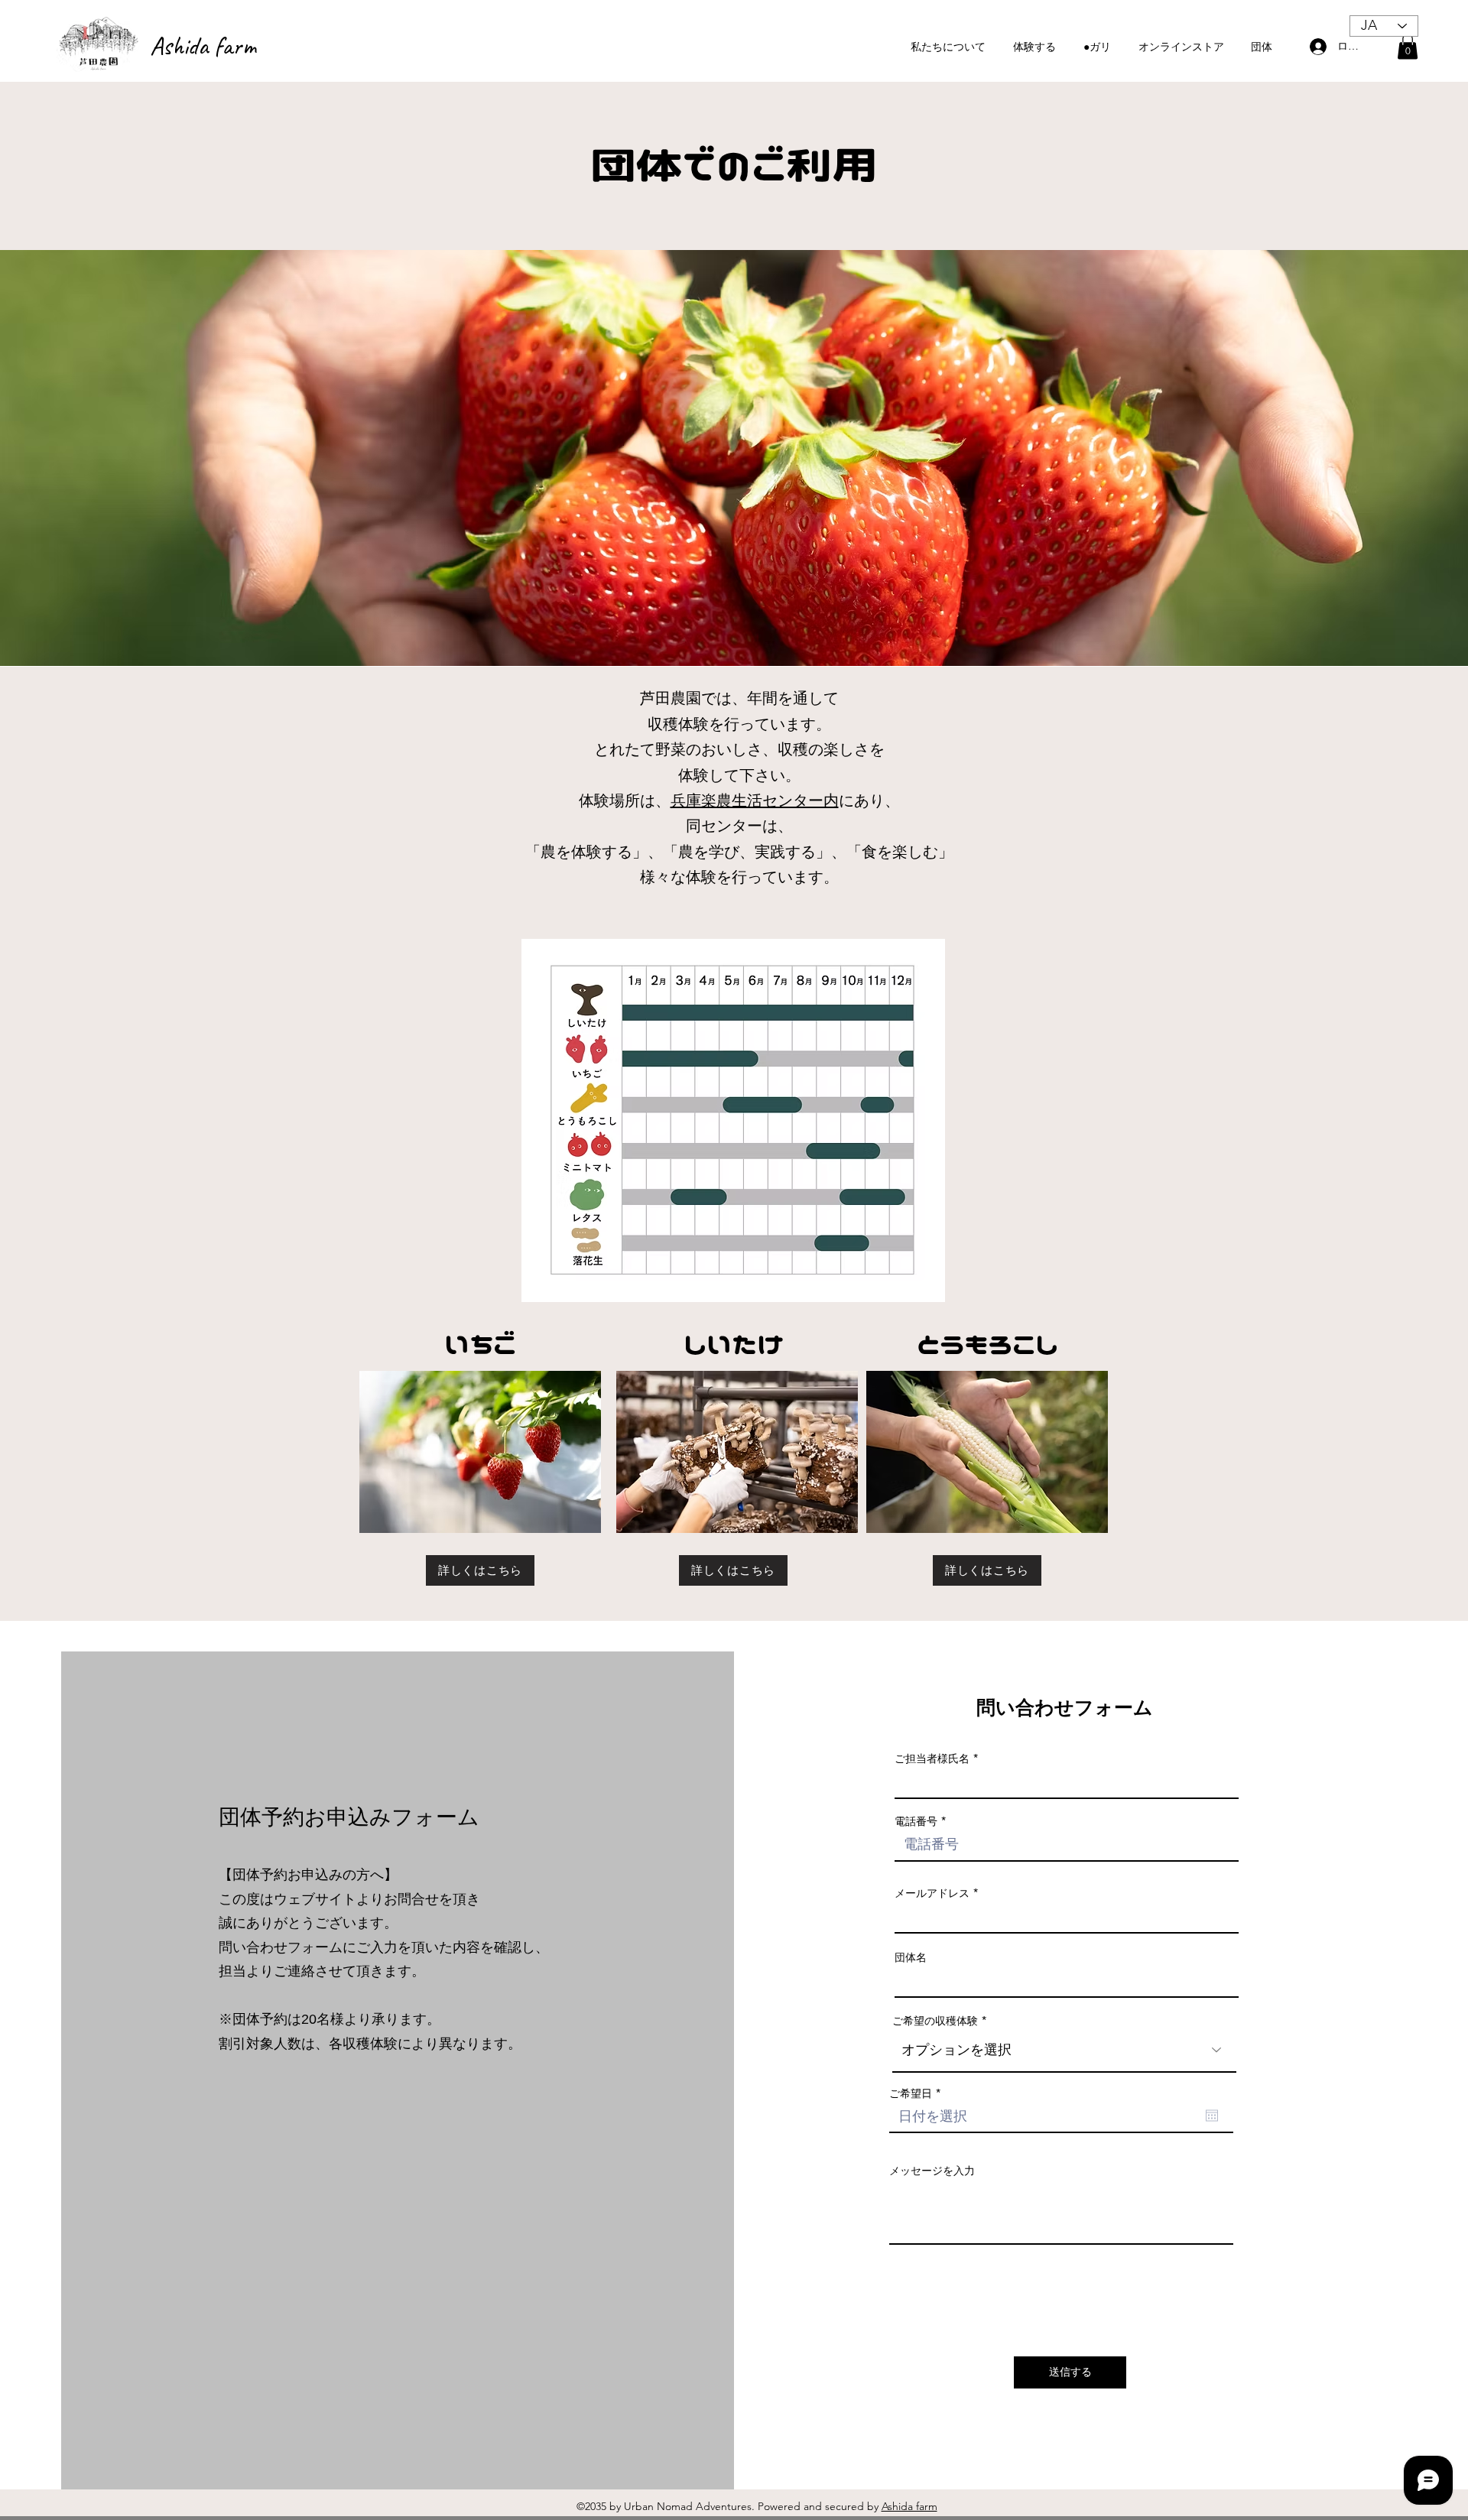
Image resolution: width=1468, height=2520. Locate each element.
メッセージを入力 (932, 2171)
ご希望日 (918, 2093)
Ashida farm (203, 45)
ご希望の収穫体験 (935, 2021)
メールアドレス (932, 1893)
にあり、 (869, 800)
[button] (1408, 46)
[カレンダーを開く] (1212, 2116)
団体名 (911, 1957)
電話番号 (916, 1821)
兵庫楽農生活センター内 (755, 800)
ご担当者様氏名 (932, 1758)
